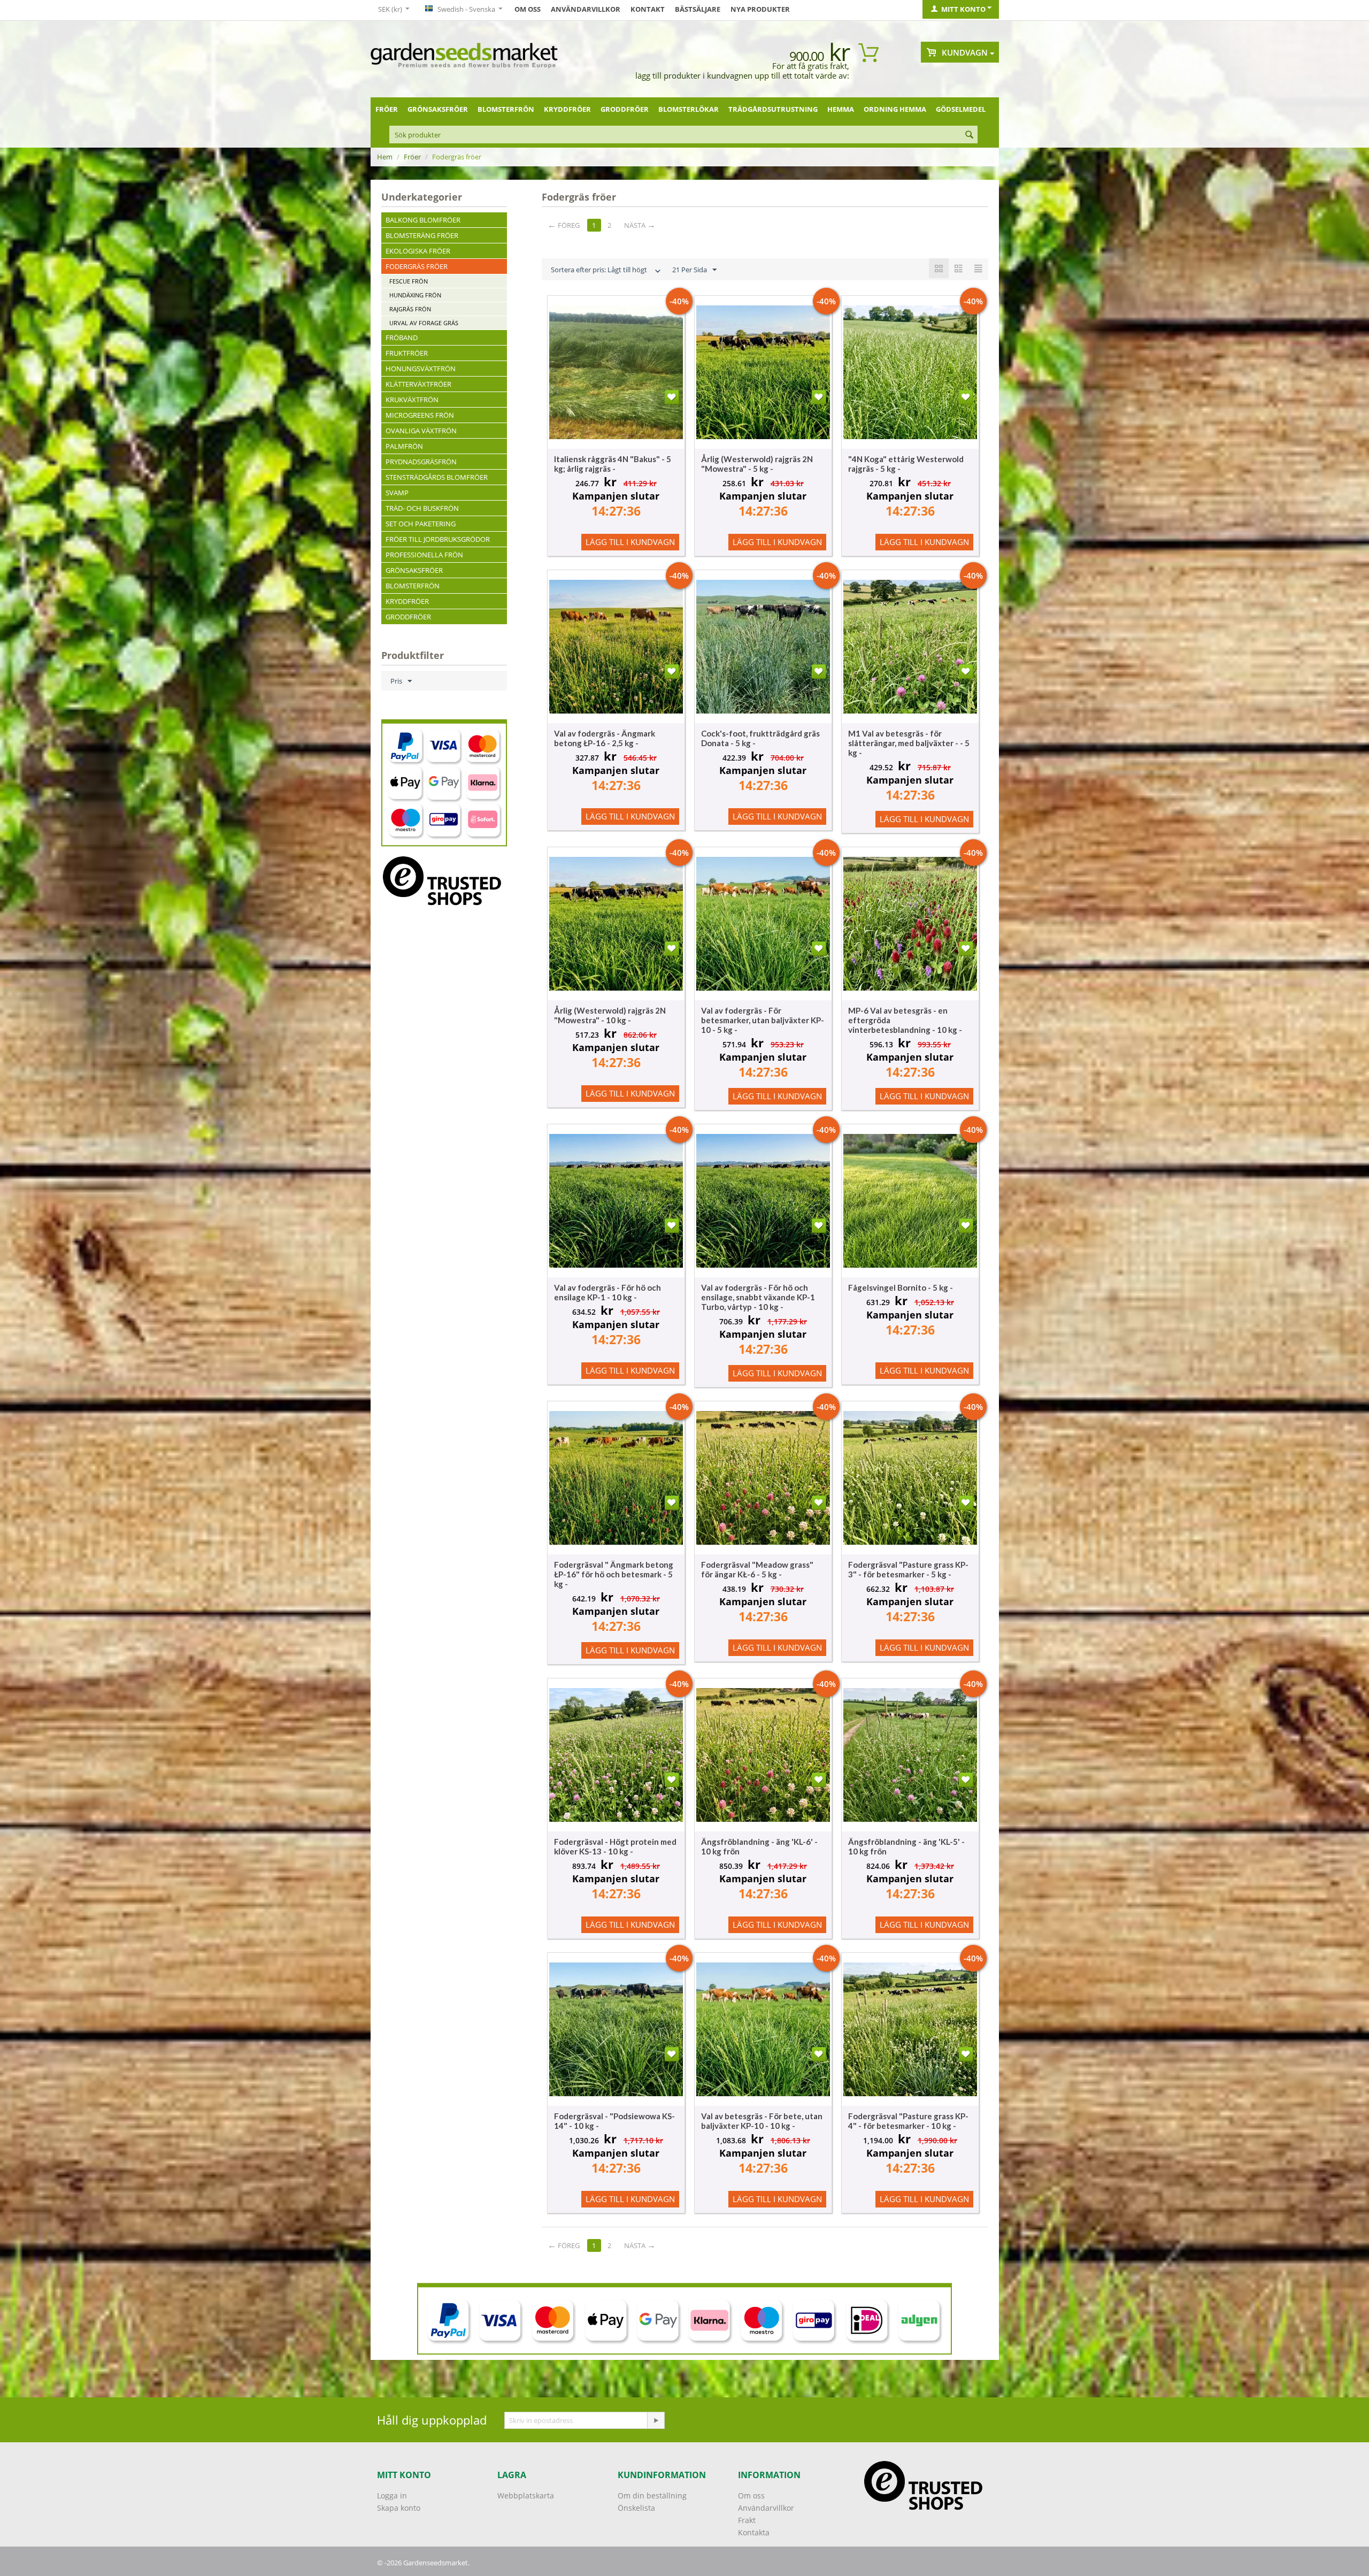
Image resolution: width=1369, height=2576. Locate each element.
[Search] (970, 135)
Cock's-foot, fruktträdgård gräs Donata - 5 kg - (760, 738)
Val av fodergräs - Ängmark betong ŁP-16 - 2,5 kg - (605, 738)
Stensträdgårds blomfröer (437, 477)
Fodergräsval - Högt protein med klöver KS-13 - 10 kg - (615, 1846)
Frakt (747, 2520)
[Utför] (656, 2420)
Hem (385, 157)
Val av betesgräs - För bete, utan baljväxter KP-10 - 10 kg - (762, 2121)
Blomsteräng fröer (422, 235)
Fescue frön (409, 281)
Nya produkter (760, 9)
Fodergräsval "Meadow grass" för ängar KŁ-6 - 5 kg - (757, 1569)
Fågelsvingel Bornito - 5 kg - (901, 1287)
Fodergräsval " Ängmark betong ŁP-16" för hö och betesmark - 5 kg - (614, 1574)
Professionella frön (424, 555)
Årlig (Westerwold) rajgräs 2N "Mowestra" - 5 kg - (757, 464)
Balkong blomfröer (423, 220)
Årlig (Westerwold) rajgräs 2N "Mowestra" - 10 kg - (610, 1015)
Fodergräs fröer (417, 266)
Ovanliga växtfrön (421, 431)
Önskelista (636, 2508)
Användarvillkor (586, 9)
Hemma (841, 109)
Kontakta (754, 2532)
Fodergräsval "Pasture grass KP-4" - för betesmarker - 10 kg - (908, 2121)
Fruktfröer (407, 353)
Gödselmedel (961, 109)
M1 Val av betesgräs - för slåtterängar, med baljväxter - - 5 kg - (909, 743)
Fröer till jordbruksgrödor (438, 539)
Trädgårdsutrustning (773, 109)
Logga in (392, 2495)
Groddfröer (625, 109)
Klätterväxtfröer (418, 384)
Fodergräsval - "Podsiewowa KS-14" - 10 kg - (614, 2121)
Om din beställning (652, 2495)
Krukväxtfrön (412, 400)
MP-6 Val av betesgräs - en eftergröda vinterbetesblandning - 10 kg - (905, 1020)
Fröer (387, 109)
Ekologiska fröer (418, 251)
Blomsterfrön (506, 109)
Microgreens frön (420, 415)
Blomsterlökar (689, 109)
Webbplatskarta (526, 2495)
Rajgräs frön (410, 309)
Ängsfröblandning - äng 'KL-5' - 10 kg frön (906, 1846)
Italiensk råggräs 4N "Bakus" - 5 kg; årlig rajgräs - (613, 464)
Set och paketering (421, 524)
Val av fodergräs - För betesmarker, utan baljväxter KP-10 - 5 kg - (763, 1020)
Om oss (528, 9)
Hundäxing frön (415, 295)
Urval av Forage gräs (424, 323)
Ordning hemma (895, 109)
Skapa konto (399, 2508)
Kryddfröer (567, 109)
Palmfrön (404, 446)
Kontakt (648, 9)
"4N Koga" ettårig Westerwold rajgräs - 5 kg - (906, 464)
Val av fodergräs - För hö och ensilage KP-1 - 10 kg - (607, 1292)
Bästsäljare (698, 9)
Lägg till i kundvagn (630, 542)
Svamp (397, 493)
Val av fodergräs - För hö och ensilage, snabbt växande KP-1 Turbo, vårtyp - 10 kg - (758, 1297)
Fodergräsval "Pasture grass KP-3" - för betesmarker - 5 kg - (908, 1569)
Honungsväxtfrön (421, 369)
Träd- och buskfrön (422, 508)
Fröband (402, 338)
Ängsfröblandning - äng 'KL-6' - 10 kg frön (759, 1846)
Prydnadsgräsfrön (421, 462)
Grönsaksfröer (438, 109)
